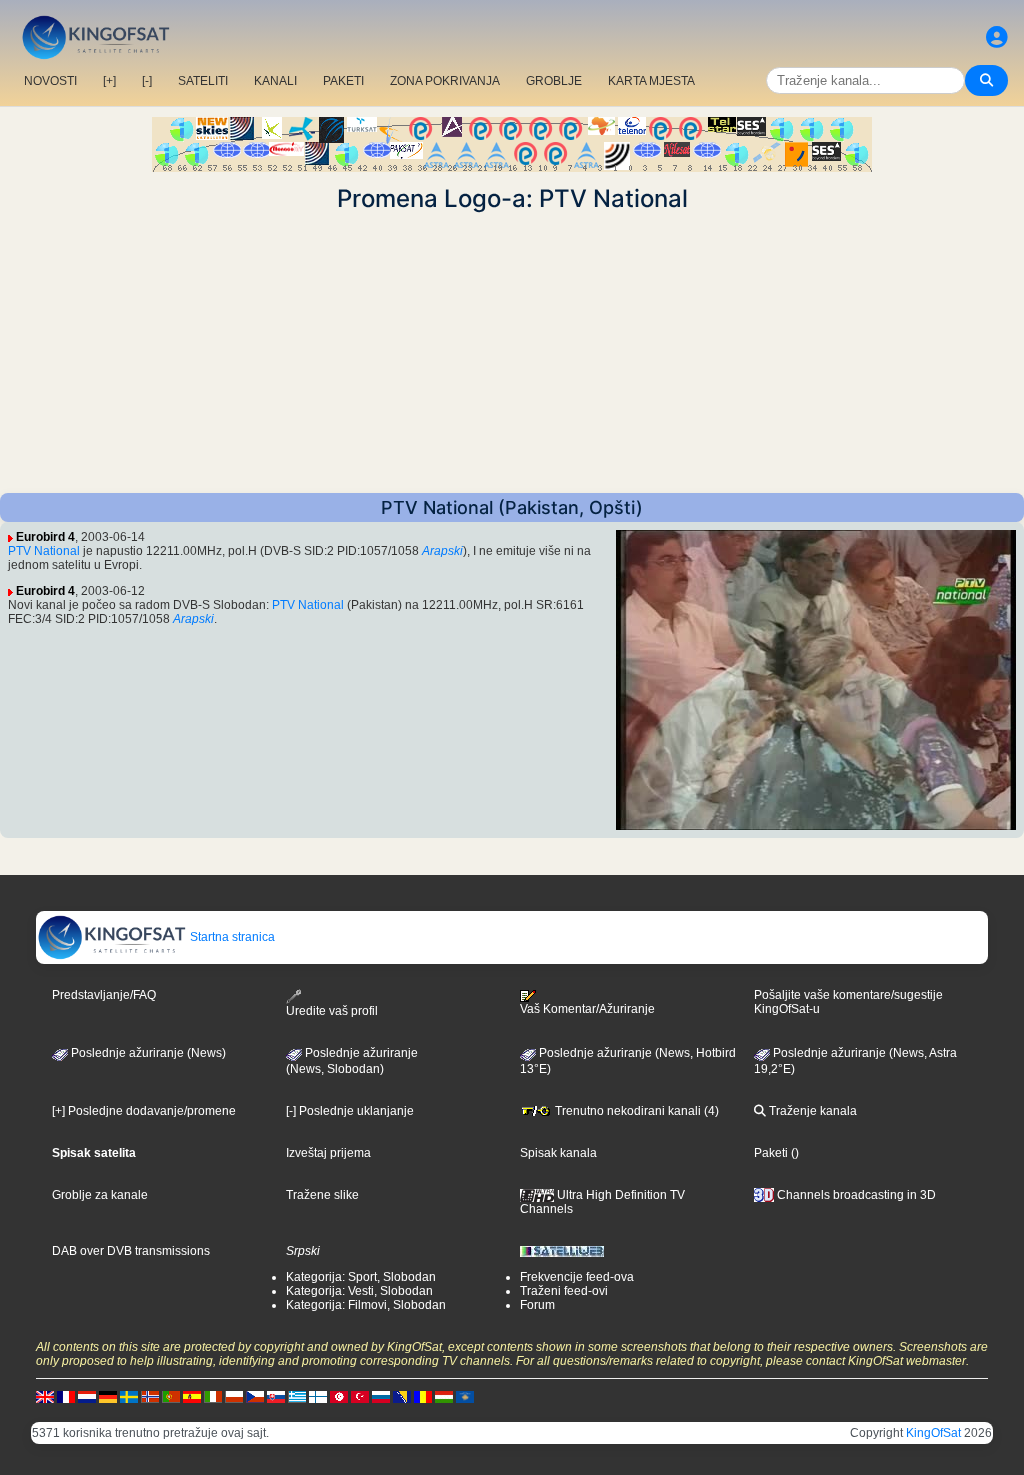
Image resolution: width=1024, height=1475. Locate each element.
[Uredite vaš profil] (997, 37)
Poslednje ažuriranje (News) (147, 1053)
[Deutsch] (108, 1396)
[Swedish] (129, 1396)
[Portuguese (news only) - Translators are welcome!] (171, 1396)
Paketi (771, 1153)
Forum (537, 1305)
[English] (45, 1396)
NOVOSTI (50, 81)
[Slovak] (276, 1396)
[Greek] (297, 1396)
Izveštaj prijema (328, 1153)
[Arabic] (339, 1396)
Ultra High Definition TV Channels (602, 1202)
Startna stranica (231, 937)
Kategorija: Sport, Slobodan (361, 1277)
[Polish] (234, 1396)
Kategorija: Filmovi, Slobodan (366, 1305)
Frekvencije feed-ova (577, 1277)
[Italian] (213, 1396)
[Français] (66, 1396)
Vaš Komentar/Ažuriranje (587, 1009)
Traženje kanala (811, 1111)
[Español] (192, 1396)
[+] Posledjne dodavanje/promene (144, 1111)
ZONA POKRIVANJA (445, 81)
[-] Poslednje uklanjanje (350, 1111)
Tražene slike (322, 1195)
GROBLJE (554, 81)
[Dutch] (87, 1396)
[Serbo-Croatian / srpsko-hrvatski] (402, 1396)
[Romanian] (423, 1396)
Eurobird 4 (45, 537)
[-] (147, 81)
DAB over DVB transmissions (131, 1251)
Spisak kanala (558, 1153)
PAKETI (343, 81)
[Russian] (381, 1396)
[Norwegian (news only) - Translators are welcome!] (150, 1396)
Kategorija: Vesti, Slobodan (359, 1291)
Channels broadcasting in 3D (855, 1195)
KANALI (275, 81)
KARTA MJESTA (651, 81)
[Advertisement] (512, 353)
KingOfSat (933, 1433)
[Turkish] (360, 1396)
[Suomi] (318, 1396)
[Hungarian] (444, 1396)
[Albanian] (465, 1396)
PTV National (44, 551)
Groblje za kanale (100, 1195)
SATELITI (203, 81)
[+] (109, 81)
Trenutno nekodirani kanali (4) (635, 1111)
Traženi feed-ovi (564, 1291)
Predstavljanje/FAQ (104, 995)
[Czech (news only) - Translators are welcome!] (255, 1396)
